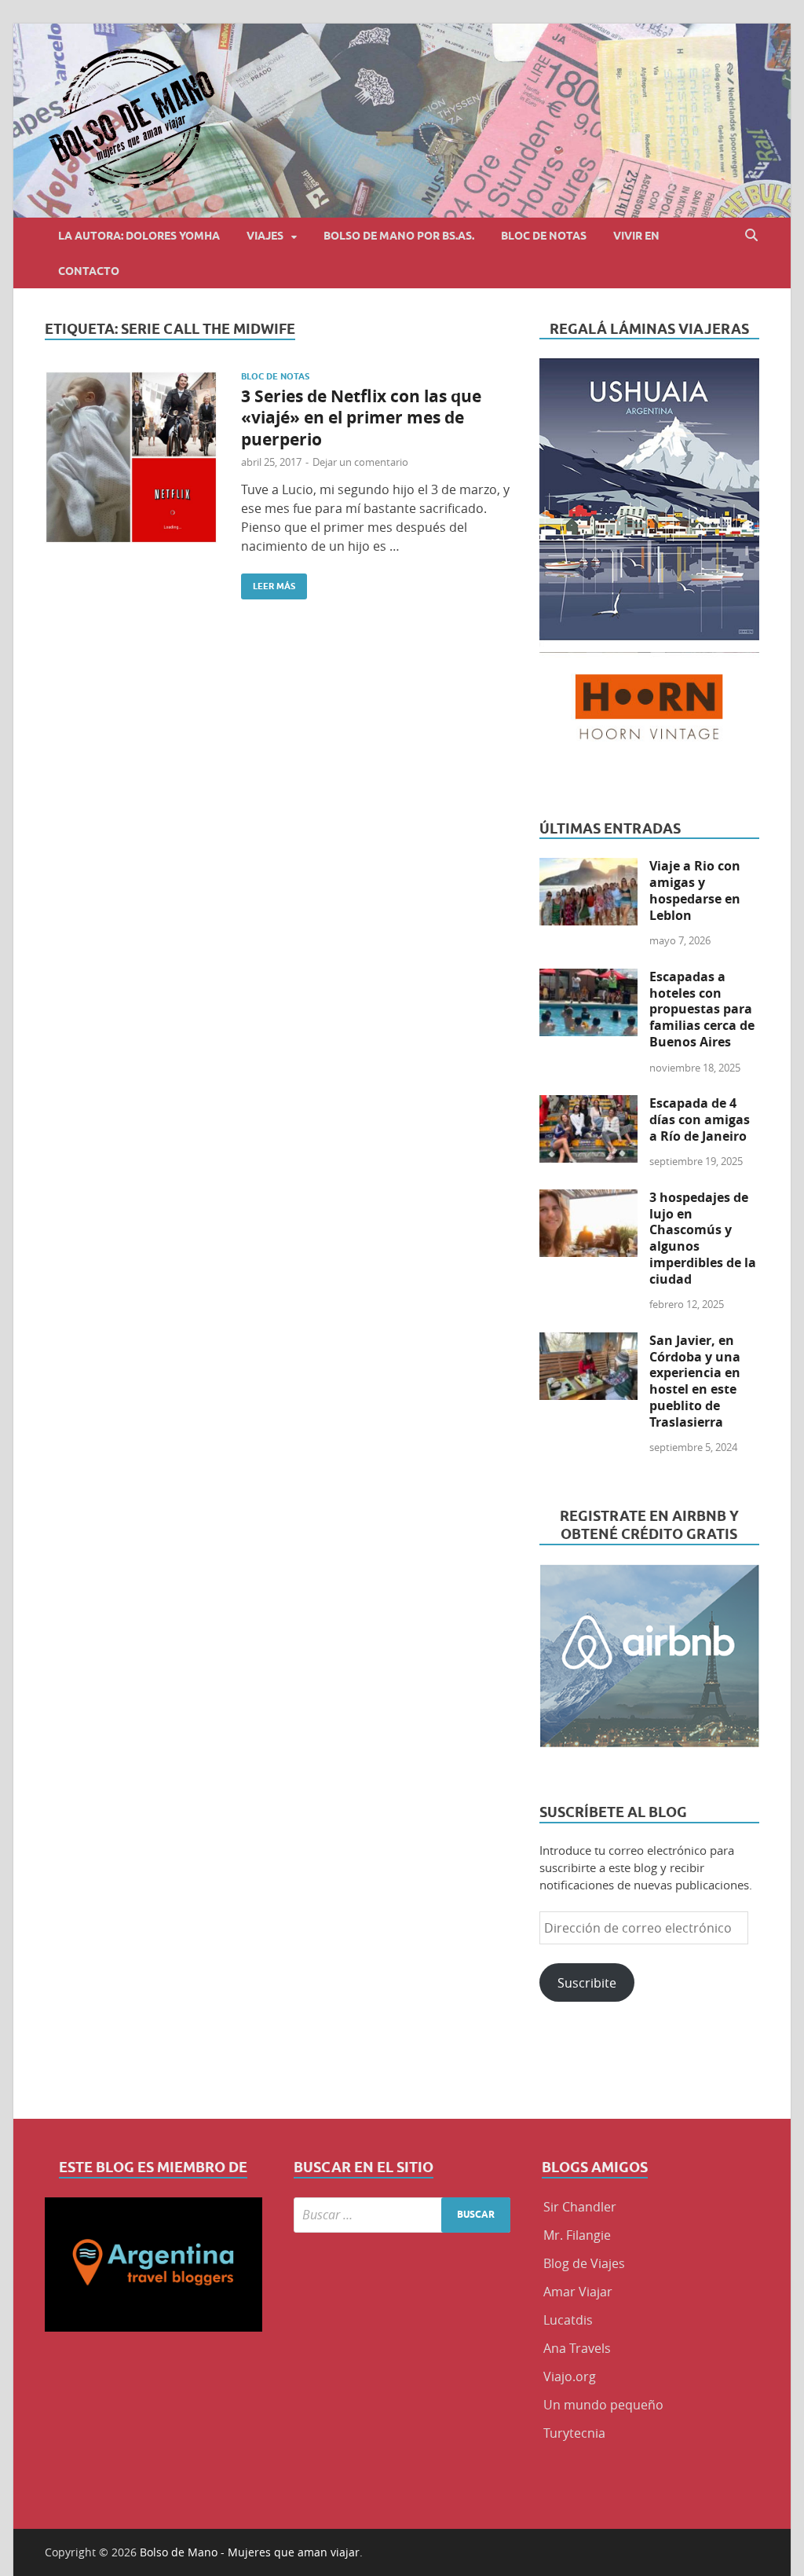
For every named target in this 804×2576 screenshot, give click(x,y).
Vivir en (636, 236)
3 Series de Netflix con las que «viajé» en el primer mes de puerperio (361, 418)
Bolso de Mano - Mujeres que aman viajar (250, 2552)
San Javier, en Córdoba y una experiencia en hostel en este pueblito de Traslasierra (695, 1381)
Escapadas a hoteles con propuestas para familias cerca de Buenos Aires (702, 1009)
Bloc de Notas (544, 236)
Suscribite (587, 1983)
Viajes (265, 236)
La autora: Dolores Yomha (139, 236)
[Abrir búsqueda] (751, 235)
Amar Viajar (578, 2292)
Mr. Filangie (577, 2235)
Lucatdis (568, 2320)
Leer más (268, 583)
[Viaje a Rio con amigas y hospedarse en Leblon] (588, 867)
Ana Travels (577, 2348)
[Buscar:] (402, 2215)
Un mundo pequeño (603, 2405)
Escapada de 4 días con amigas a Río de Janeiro (700, 1119)
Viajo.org (570, 2376)
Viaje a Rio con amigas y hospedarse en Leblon (695, 890)
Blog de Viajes (584, 2263)
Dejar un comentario (360, 462)
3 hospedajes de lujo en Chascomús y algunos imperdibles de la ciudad (703, 1238)
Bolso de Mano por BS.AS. (399, 236)
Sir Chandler (580, 2207)
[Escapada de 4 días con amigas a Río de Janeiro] (588, 1105)
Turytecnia (574, 2433)
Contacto (89, 271)
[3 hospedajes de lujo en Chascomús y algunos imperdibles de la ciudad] (588, 1199)
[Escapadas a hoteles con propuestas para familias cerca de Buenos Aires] (588, 978)
